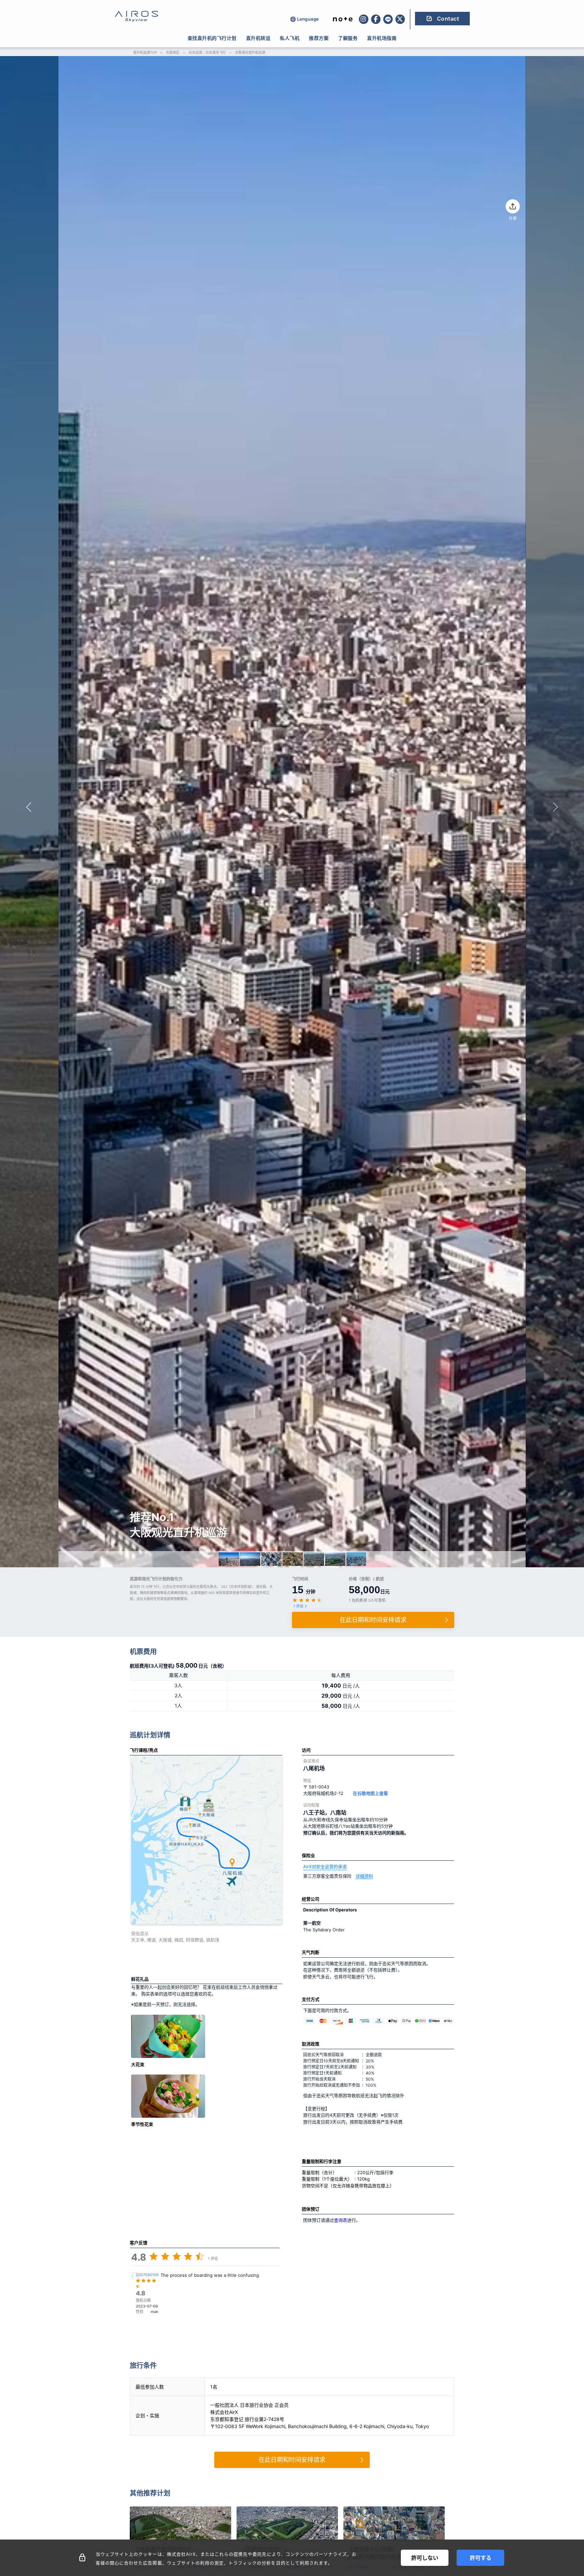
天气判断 (311, 1952)
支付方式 (311, 1999)
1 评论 (298, 1606)
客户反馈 (139, 2243)
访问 (306, 1750)
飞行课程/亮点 (144, 1750)
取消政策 (311, 2044)
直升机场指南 (382, 38)
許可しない (425, 2558)
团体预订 (311, 2209)
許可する (481, 2558)
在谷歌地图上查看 (370, 1793)
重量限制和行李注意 (322, 2161)
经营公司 (311, 1899)
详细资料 (364, 1876)
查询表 (340, 2220)
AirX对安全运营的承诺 (325, 1866)
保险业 (308, 1855)
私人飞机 (290, 38)
